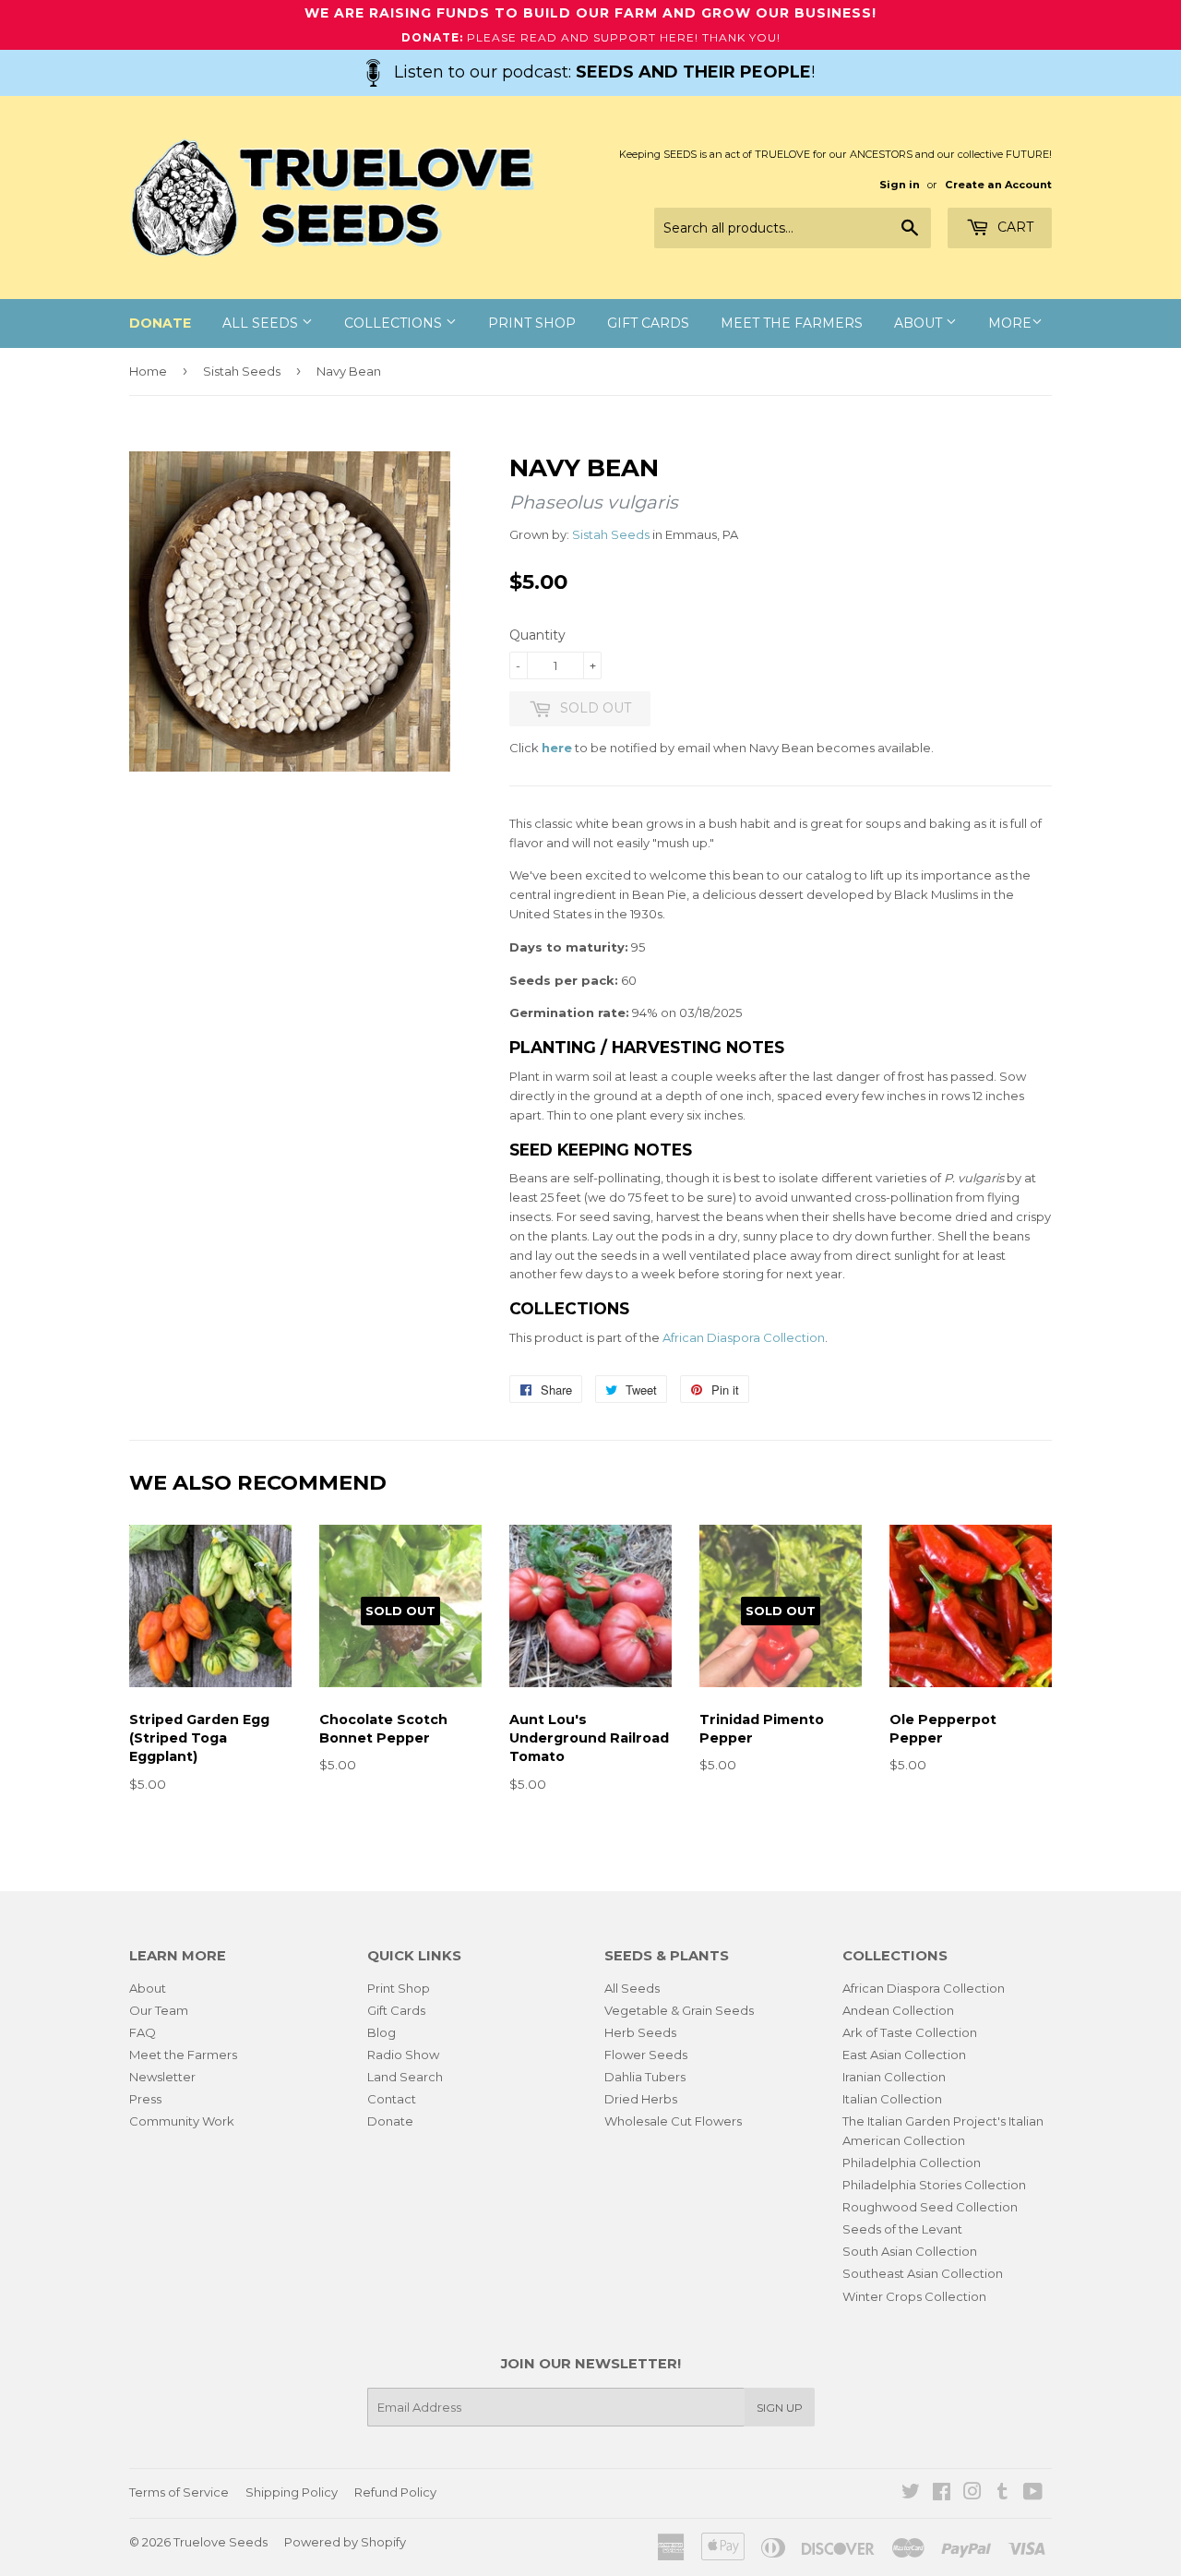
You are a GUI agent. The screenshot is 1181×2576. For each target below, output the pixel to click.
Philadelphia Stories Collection (934, 2185)
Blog (382, 2032)
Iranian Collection (894, 2077)
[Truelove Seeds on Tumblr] (1002, 2494)
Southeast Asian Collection (923, 2273)
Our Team (159, 2010)
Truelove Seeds (221, 2542)
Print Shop (532, 323)
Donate (390, 2121)
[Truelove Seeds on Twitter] (911, 2494)
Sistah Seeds (242, 371)
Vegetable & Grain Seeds (679, 2010)
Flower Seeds (646, 2055)
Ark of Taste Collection (910, 2032)
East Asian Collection (904, 2055)
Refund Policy (395, 2492)
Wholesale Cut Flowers (673, 2121)
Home (148, 371)
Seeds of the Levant (902, 2229)
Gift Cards (648, 323)
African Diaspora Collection (744, 1337)
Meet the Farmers (792, 323)
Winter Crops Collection (914, 2296)
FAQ (143, 2032)
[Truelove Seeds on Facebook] (942, 2494)
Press (145, 2099)
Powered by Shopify (345, 2542)
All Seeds (262, 323)
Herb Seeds (640, 2032)
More (1010, 323)
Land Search (405, 2077)
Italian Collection (892, 2099)
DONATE (160, 323)
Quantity (537, 635)
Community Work (182, 2121)
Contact (392, 2099)
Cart (1014, 227)
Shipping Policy (292, 2492)
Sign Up (780, 2408)
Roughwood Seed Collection (930, 2207)
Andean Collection (898, 2010)
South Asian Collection (910, 2251)
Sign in (900, 185)
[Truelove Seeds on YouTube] (1033, 2494)
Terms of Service (179, 2492)
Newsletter (162, 2077)
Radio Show (403, 2055)
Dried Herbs (641, 2099)
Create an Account (998, 185)
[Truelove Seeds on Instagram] (972, 2494)
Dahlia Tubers (645, 2077)
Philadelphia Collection (912, 2163)
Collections (395, 323)
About (920, 323)
